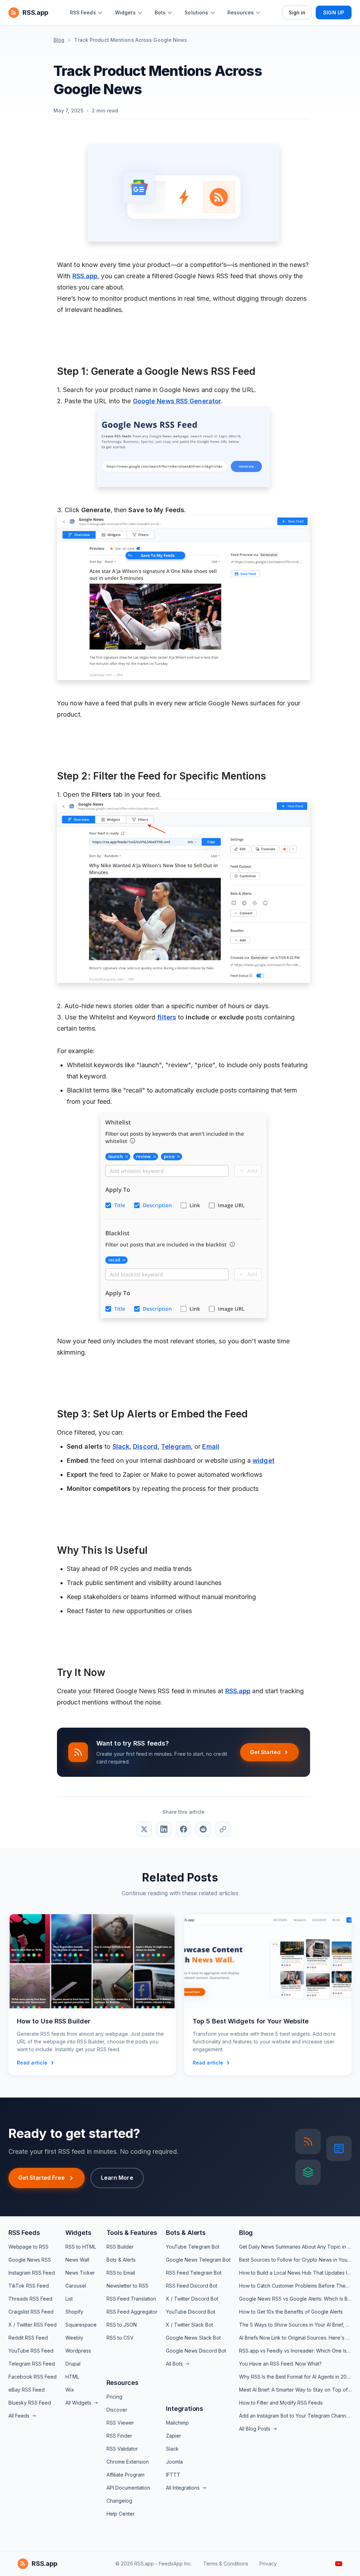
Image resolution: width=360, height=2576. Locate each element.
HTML (72, 2377)
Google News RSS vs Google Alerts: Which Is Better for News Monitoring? (295, 2299)
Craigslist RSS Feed (31, 2312)
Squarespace (81, 2325)
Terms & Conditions (226, 2564)
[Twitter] (144, 1829)
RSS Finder (119, 2436)
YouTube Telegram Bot (193, 2247)
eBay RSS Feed (27, 2390)
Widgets (78, 2233)
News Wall (77, 2260)
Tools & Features (132, 2233)
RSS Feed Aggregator (132, 2312)
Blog (59, 40)
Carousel (76, 2286)
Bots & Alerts (121, 2260)
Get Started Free (42, 2178)
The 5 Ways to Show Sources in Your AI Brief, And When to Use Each (295, 2325)
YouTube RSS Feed (31, 2351)
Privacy (268, 2564)
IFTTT (173, 2475)
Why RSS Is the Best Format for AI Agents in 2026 (295, 2377)
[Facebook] (184, 1829)
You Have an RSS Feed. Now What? (280, 2364)
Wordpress (78, 2351)
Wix (70, 2390)
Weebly (74, 2338)
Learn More (117, 2178)
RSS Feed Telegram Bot (194, 2273)
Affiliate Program (126, 2475)
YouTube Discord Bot (191, 2312)
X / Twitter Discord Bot (192, 2299)
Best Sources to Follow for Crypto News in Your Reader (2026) (295, 2260)
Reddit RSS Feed (28, 2338)
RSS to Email (121, 2273)
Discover (117, 2410)
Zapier (173, 2436)
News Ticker (80, 2273)
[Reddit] (203, 1829)
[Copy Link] (223, 1829)
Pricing (114, 2397)
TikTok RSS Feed (29, 2286)
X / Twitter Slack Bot (189, 2325)
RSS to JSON (122, 2325)
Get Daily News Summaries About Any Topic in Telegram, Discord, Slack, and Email (295, 2247)
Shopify (74, 2312)
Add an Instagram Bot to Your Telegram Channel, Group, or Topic (295, 2416)
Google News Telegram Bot (198, 2260)
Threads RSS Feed (30, 2299)
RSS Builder (120, 2247)
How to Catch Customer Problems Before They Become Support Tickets (295, 2286)
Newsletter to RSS (127, 2286)
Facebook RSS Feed (33, 2377)
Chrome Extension (128, 2462)
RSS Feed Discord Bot (192, 2286)
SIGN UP (334, 12)
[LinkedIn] (164, 1829)
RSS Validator (122, 2449)
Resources (123, 2383)
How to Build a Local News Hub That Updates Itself (295, 2273)
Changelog (119, 2501)
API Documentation (128, 2488)
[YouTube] (339, 2564)
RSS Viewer (120, 2423)
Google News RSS (30, 2260)
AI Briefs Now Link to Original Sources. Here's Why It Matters (295, 2338)
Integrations (185, 2409)
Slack (172, 2449)
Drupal (73, 2364)
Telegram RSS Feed (32, 2364)
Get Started (265, 1752)
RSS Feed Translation (131, 2299)
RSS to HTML (81, 2247)
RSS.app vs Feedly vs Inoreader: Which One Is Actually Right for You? (295, 2351)
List (69, 2299)
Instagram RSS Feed (32, 2273)
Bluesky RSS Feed (30, 2403)
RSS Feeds (24, 2233)
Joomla (174, 2462)
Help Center (121, 2514)
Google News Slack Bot (193, 2338)
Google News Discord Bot (196, 2351)
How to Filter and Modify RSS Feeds (281, 2403)
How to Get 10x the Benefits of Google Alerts (291, 2312)
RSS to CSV (120, 2338)
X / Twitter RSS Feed (33, 2325)
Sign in (297, 12)
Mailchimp (177, 2423)
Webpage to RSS (28, 2247)
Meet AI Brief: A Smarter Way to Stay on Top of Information (295, 2390)
